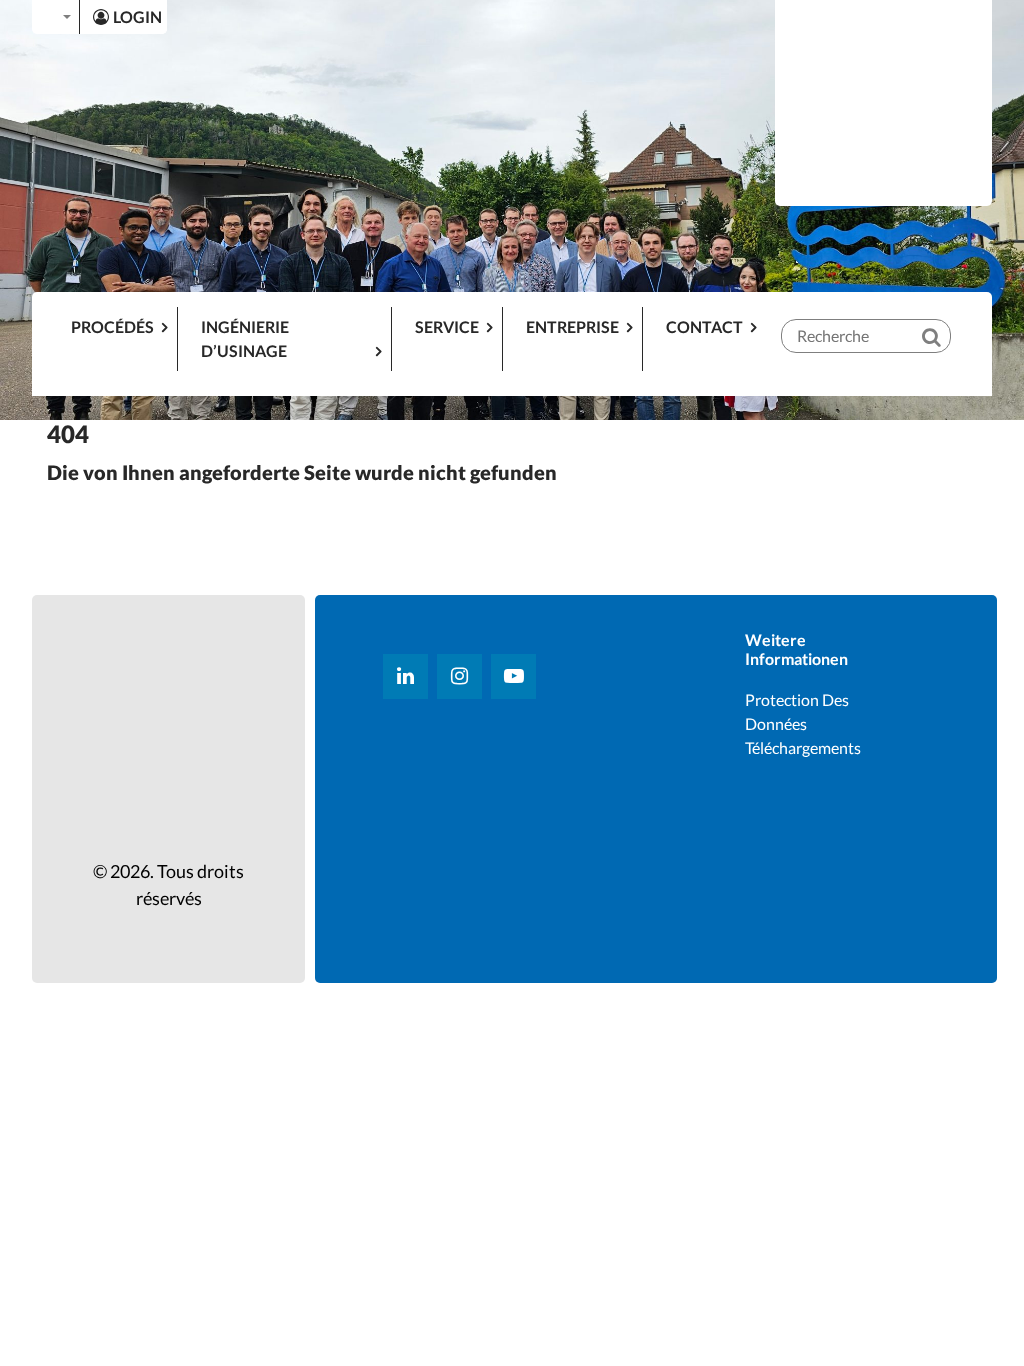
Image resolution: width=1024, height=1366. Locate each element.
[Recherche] (945, 320)
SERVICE (447, 326)
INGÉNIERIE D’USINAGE (245, 338)
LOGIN (137, 16)
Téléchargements (803, 747)
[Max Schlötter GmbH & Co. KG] (884, 100)
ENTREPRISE (572, 326)
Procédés (112, 326)
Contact (704, 326)
